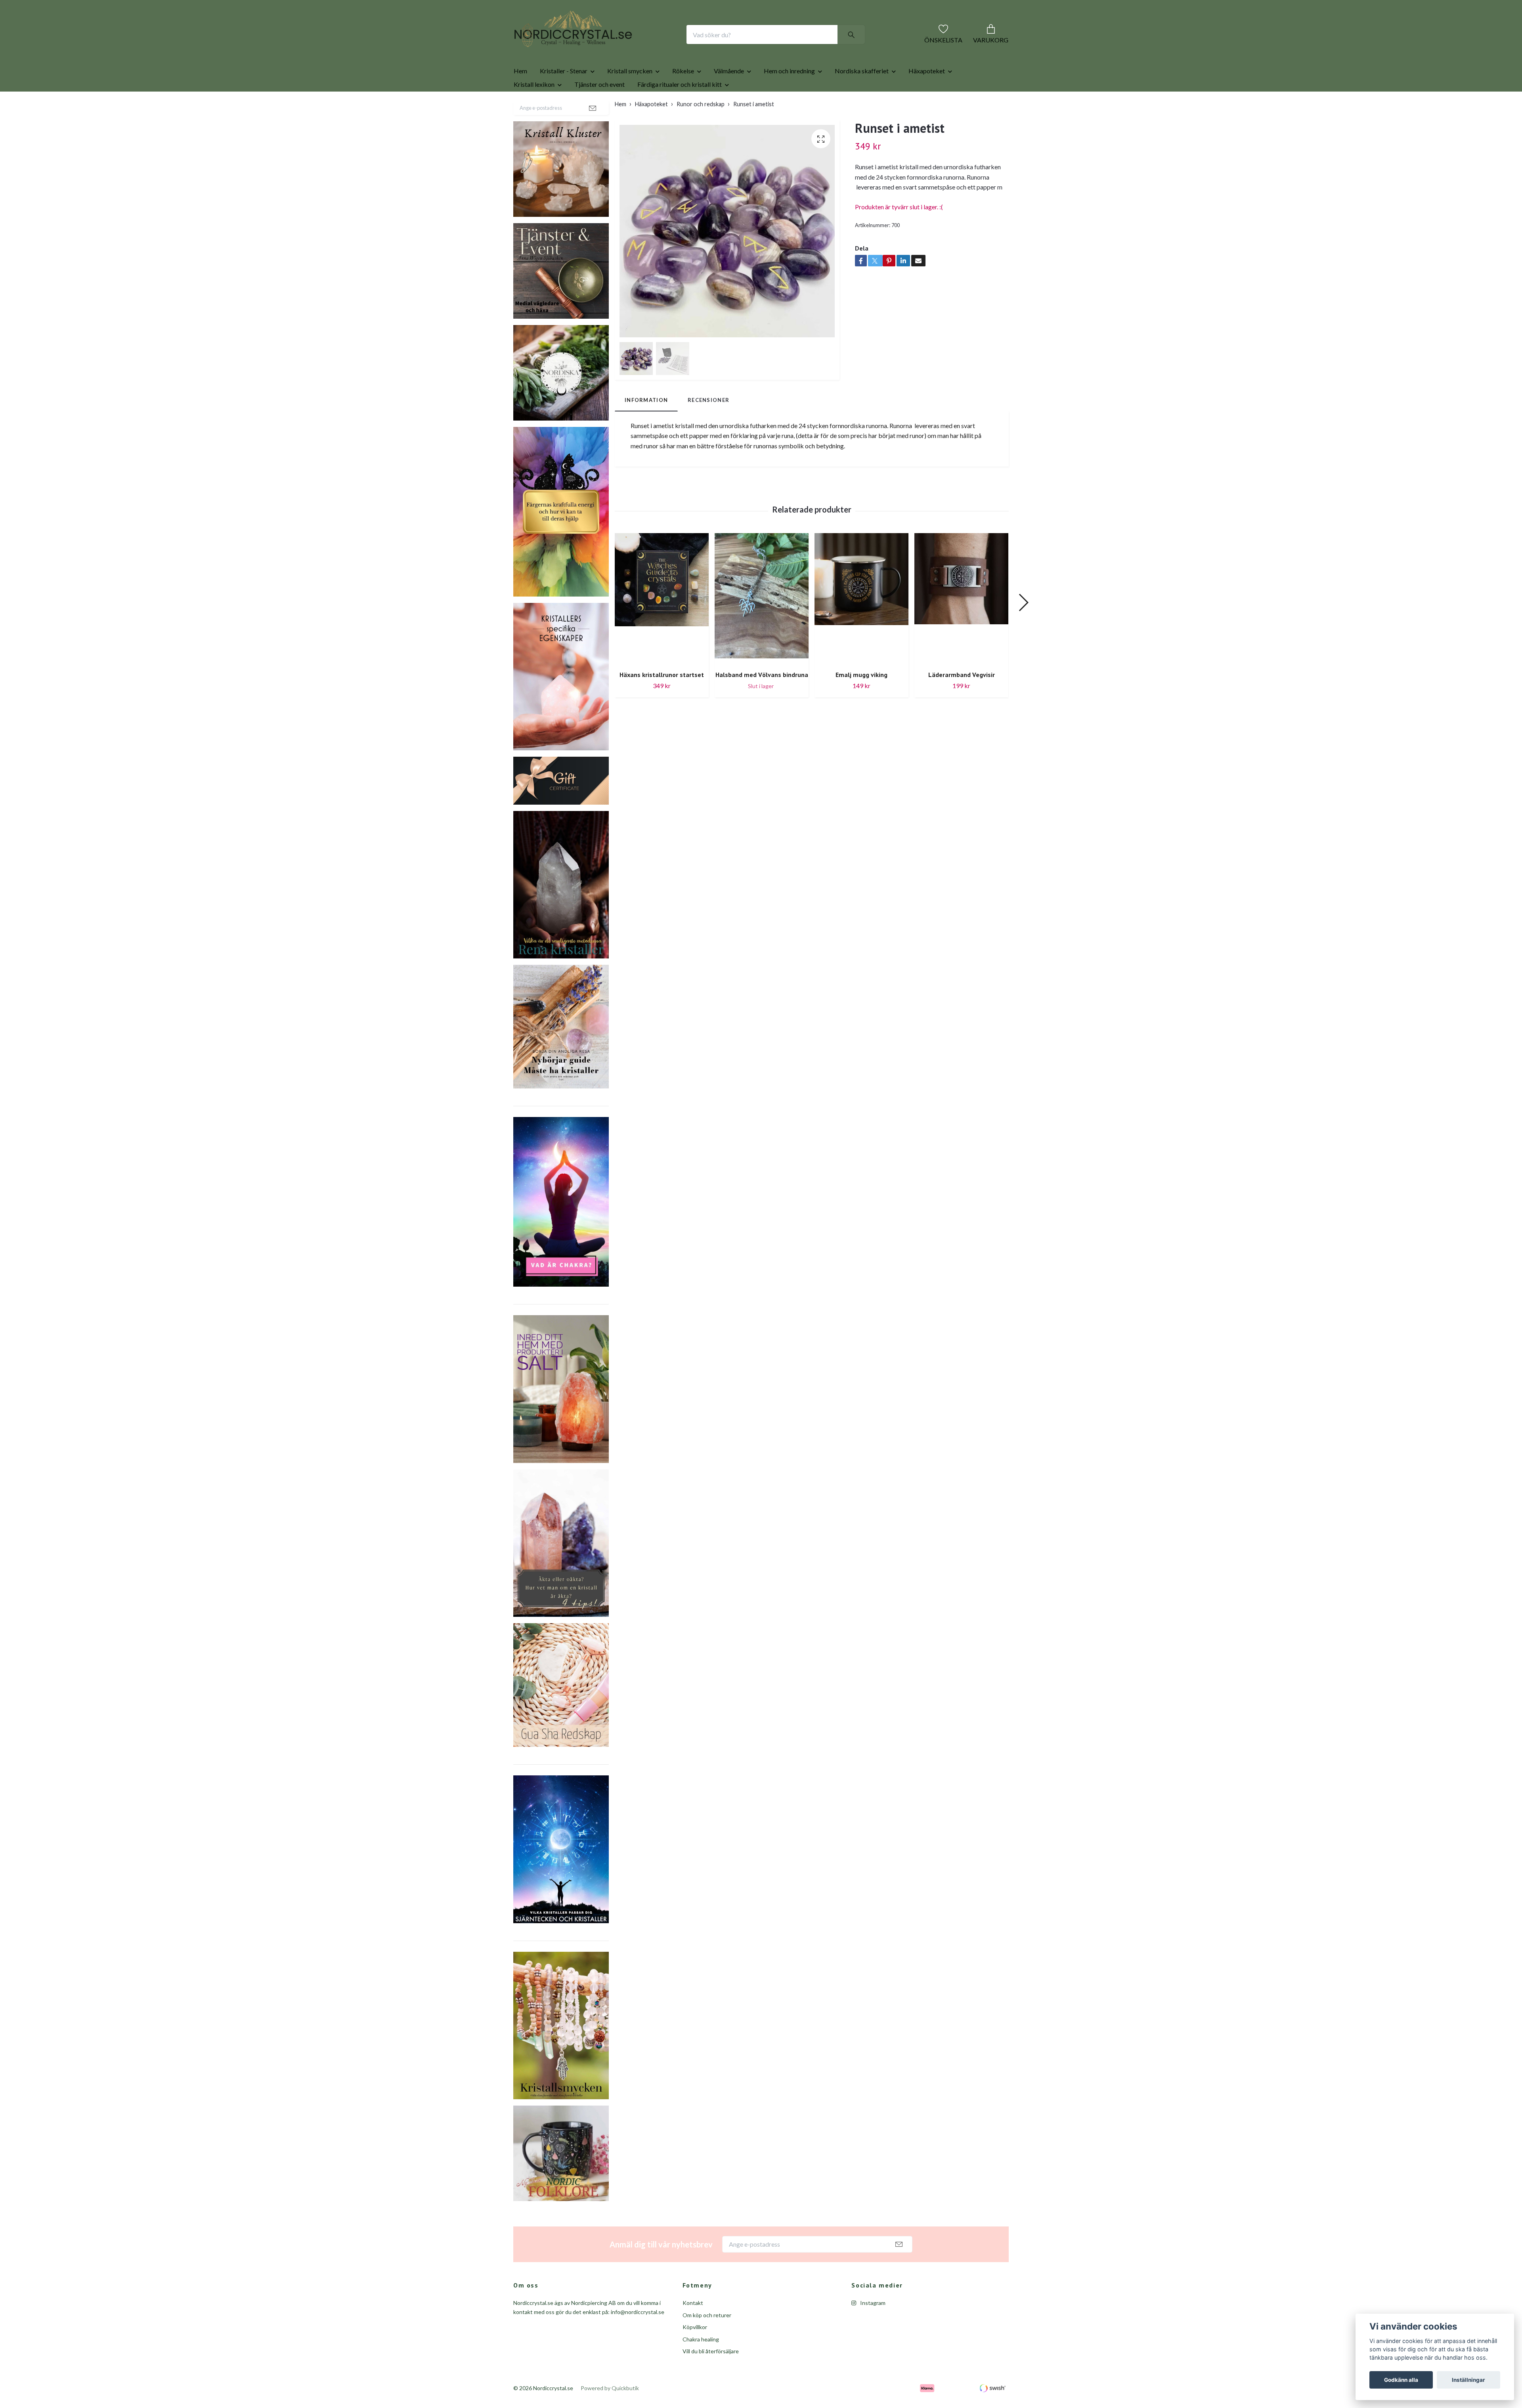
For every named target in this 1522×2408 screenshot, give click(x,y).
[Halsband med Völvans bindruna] (762, 624)
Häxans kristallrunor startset (662, 700)
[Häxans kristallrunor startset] (662, 624)
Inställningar (1468, 2380)
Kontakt (693, 2328)
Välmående (729, 96)
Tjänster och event (599, 110)
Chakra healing (701, 2365)
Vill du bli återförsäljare (711, 2376)
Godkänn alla (1401, 2380)
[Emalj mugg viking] (861, 624)
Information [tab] (646, 425)
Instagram (872, 2328)
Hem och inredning (789, 96)
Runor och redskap (701, 129)
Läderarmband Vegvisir (962, 700)
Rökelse (683, 96)
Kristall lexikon (534, 110)
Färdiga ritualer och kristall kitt (680, 110)
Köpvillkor (695, 2352)
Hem (520, 96)
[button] (1023, 628)
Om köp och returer (707, 2340)
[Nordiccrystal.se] (605, 47)
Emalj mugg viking (861, 700)
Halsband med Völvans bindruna (762, 700)
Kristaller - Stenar (564, 96)
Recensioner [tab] (708, 425)
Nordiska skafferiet (862, 96)
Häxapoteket (927, 96)
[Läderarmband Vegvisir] (961, 624)
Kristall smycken (630, 96)
